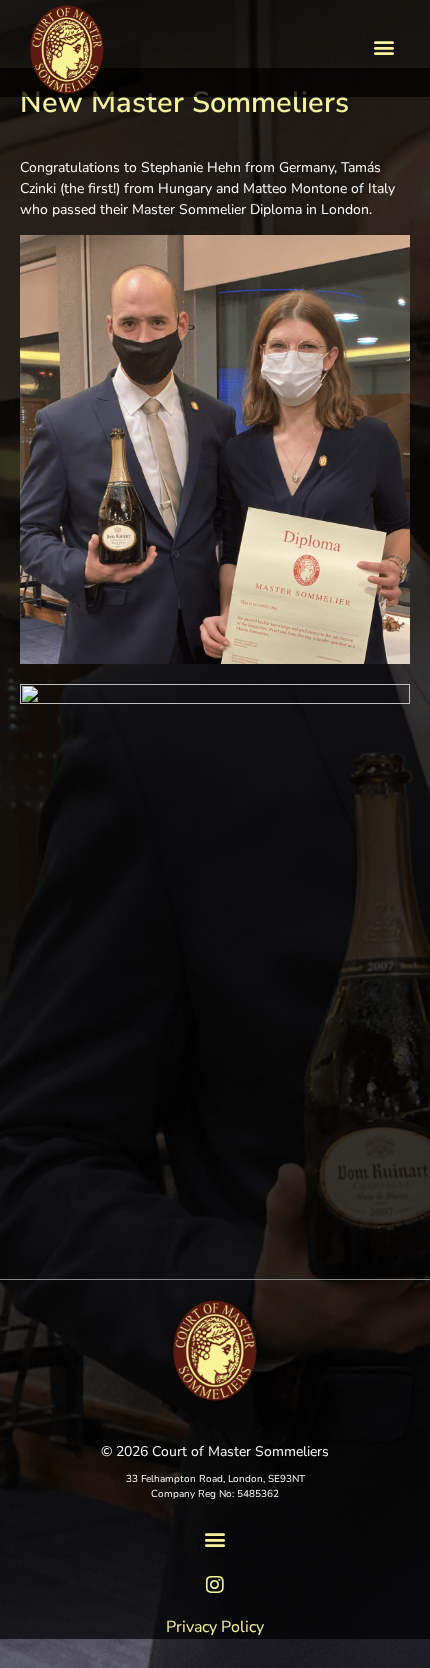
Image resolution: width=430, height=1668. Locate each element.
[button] (383, 47)
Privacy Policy (215, 1627)
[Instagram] (215, 1585)
